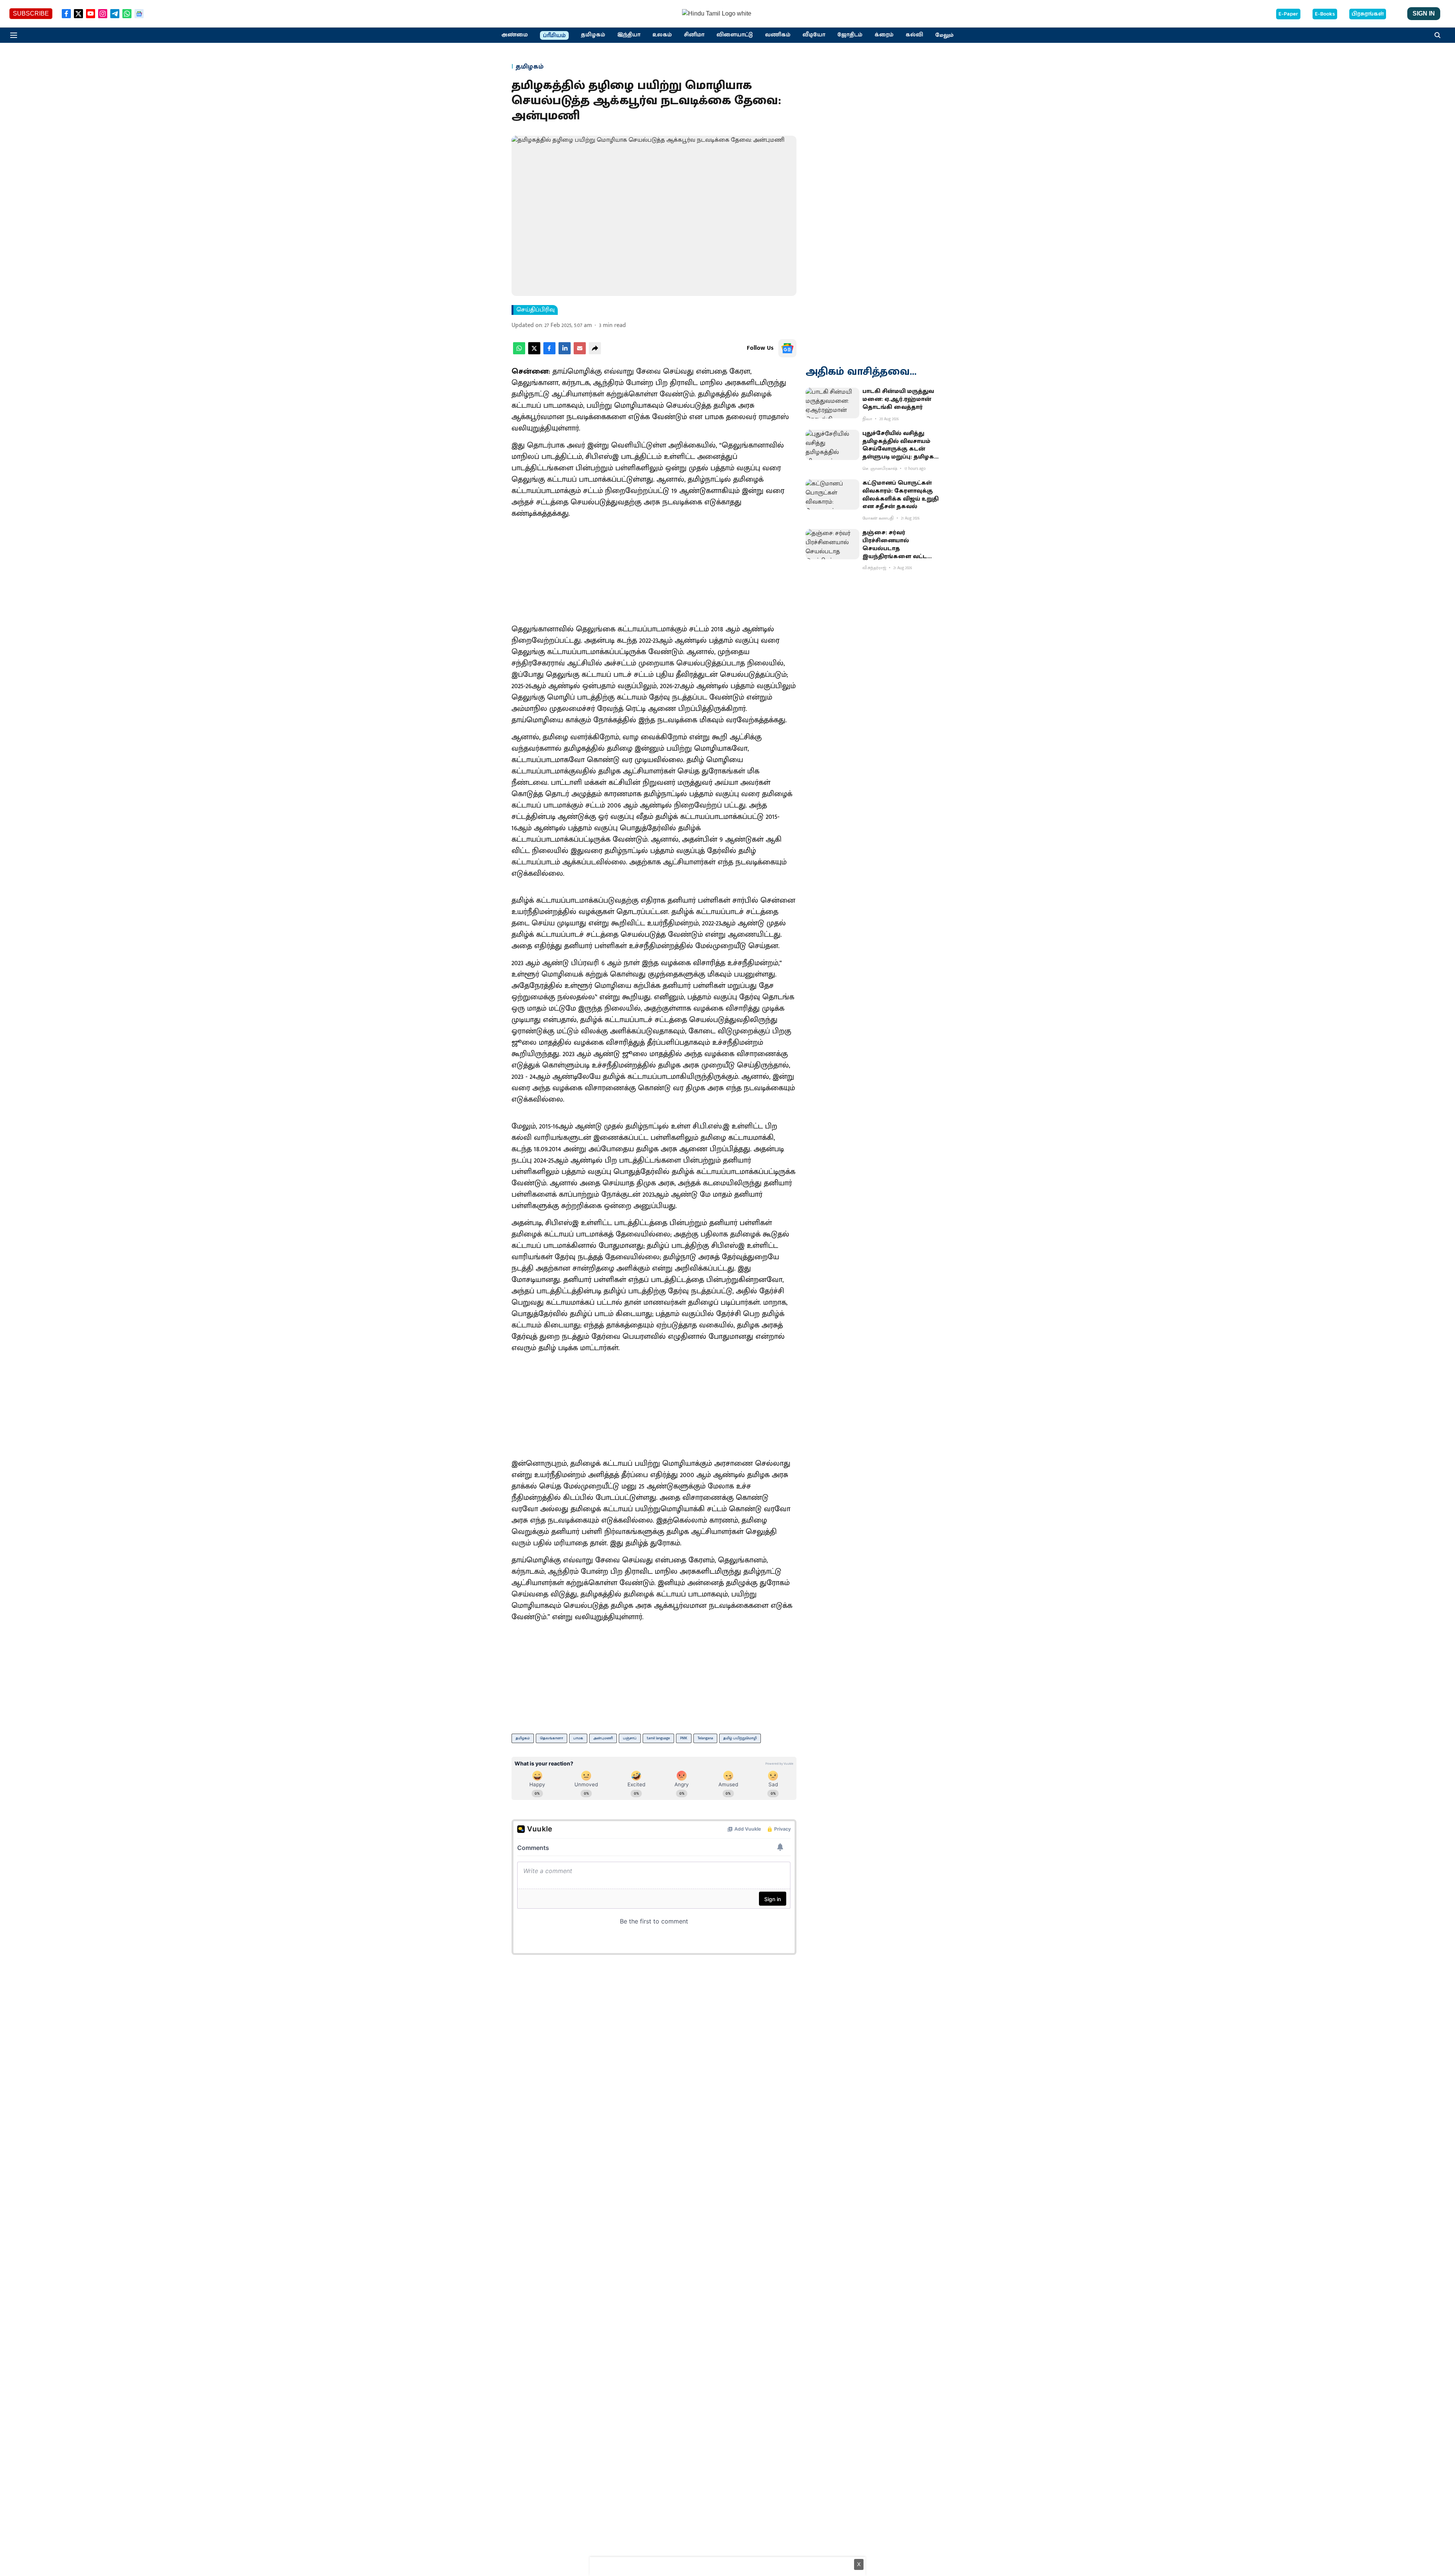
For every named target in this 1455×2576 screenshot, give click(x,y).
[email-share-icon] (580, 353)
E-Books (1325, 14)
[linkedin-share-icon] (565, 353)
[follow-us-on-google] (787, 348)
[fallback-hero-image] (832, 403)
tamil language (658, 1738)
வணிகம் (778, 35)
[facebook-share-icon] (549, 353)
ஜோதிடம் (850, 35)
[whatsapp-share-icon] (519, 353)
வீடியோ (814, 35)
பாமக (578, 1738)
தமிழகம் (593, 35)
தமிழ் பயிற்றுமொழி (740, 1738)
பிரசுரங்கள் (1368, 14)
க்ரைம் (884, 35)
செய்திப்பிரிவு (536, 310)
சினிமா (694, 35)
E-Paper (1288, 14)
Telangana (705, 1738)
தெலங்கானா (551, 1738)
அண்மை (515, 35)
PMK (684, 1738)
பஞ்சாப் (630, 1738)
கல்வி (914, 35)
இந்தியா (629, 35)
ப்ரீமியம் (554, 36)
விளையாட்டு (735, 35)
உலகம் (662, 35)
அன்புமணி (603, 1738)
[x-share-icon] (534, 353)
